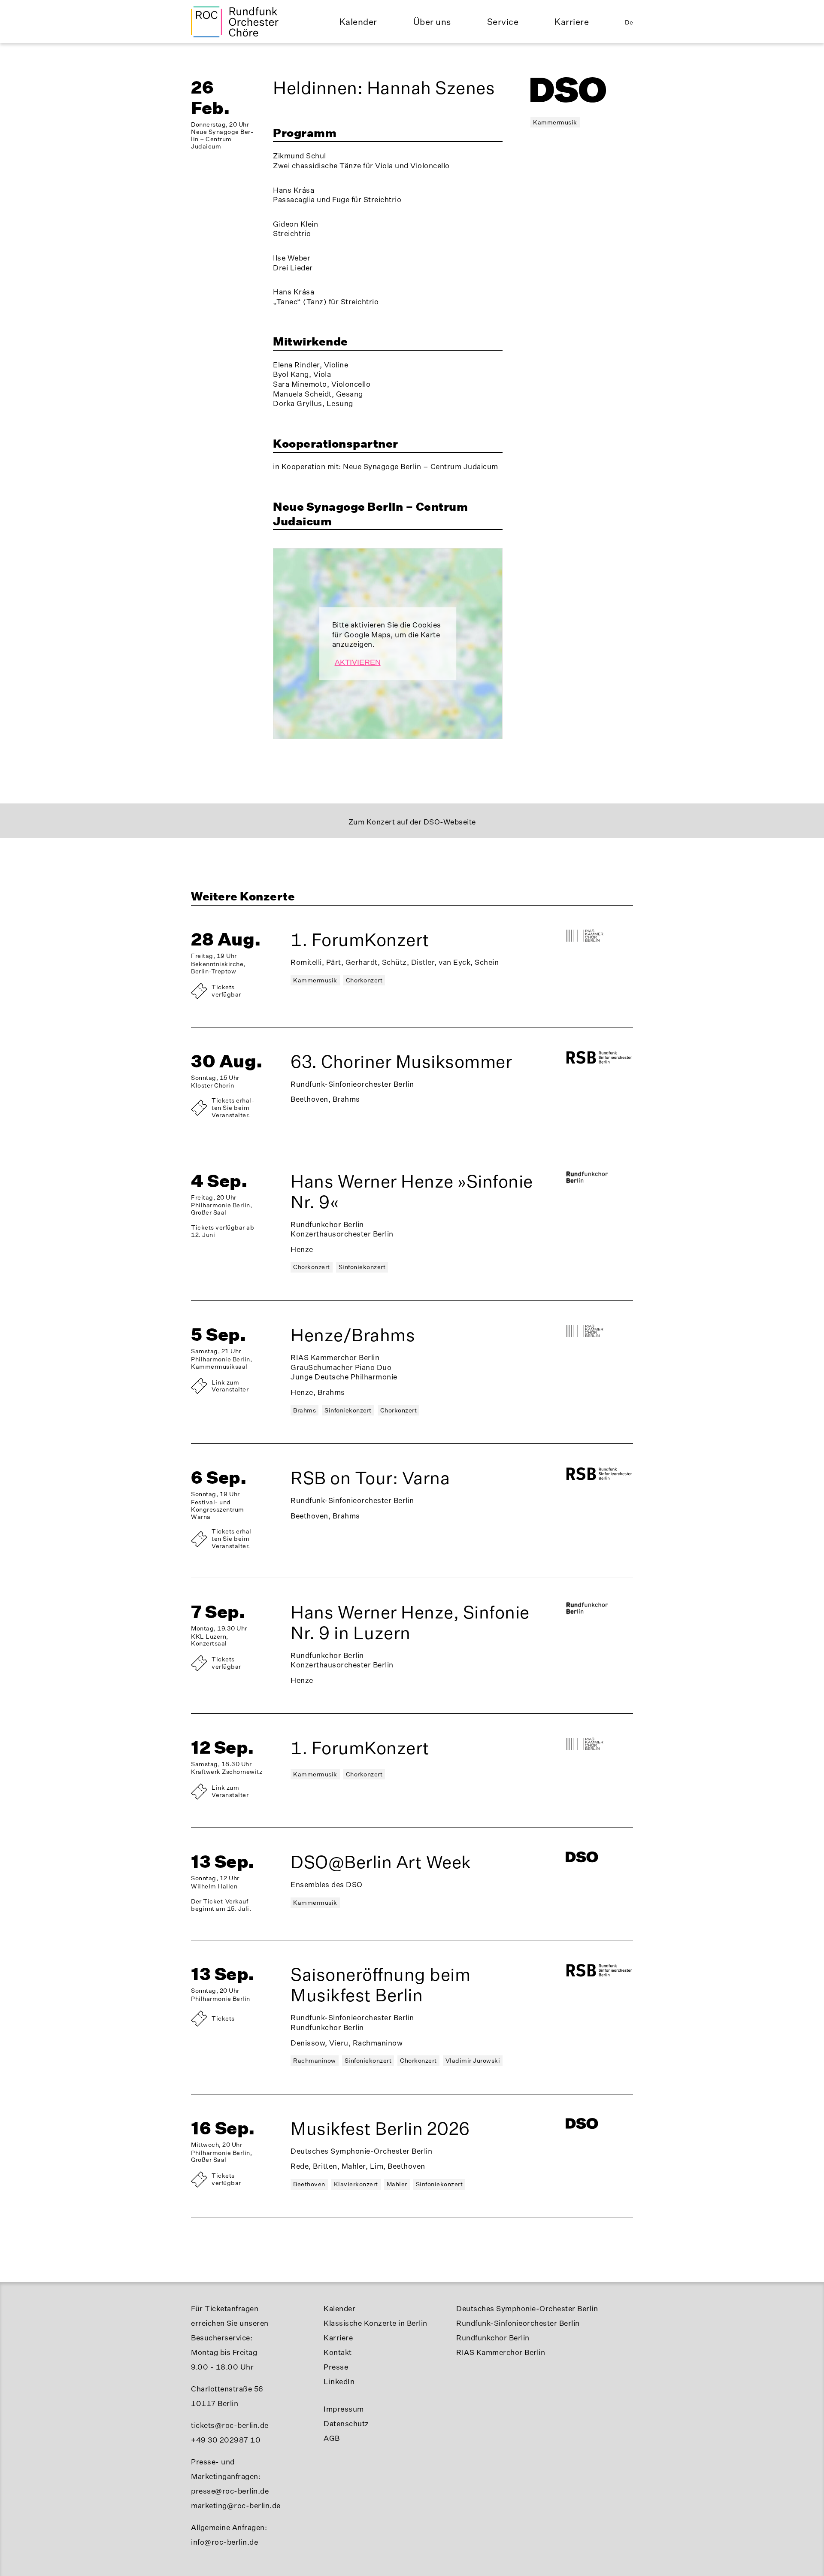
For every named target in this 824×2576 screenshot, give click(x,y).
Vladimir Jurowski (473, 2060)
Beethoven (309, 2184)
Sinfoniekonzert (362, 1267)
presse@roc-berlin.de (230, 2491)
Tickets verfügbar (226, 991)
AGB (332, 2438)
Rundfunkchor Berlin (493, 2338)
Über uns (432, 22)
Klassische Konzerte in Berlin (376, 2323)
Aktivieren (358, 662)
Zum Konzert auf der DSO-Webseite (412, 822)
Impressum (344, 2409)
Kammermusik (555, 122)
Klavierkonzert (356, 2184)
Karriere (572, 22)
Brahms (304, 1410)
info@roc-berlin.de (224, 2542)
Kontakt (338, 2352)
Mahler (397, 2184)
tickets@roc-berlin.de (230, 2425)
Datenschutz (346, 2423)
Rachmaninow (315, 2060)
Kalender (358, 22)
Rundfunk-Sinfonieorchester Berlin (518, 2323)
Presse (336, 2367)
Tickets (223, 2018)
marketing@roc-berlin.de (236, 2505)
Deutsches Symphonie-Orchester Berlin (527, 2308)
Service (503, 22)
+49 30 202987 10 (226, 2440)
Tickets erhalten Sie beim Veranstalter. (233, 1108)
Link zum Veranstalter (230, 1386)
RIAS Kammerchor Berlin (501, 2352)
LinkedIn (339, 2381)
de (629, 22)
